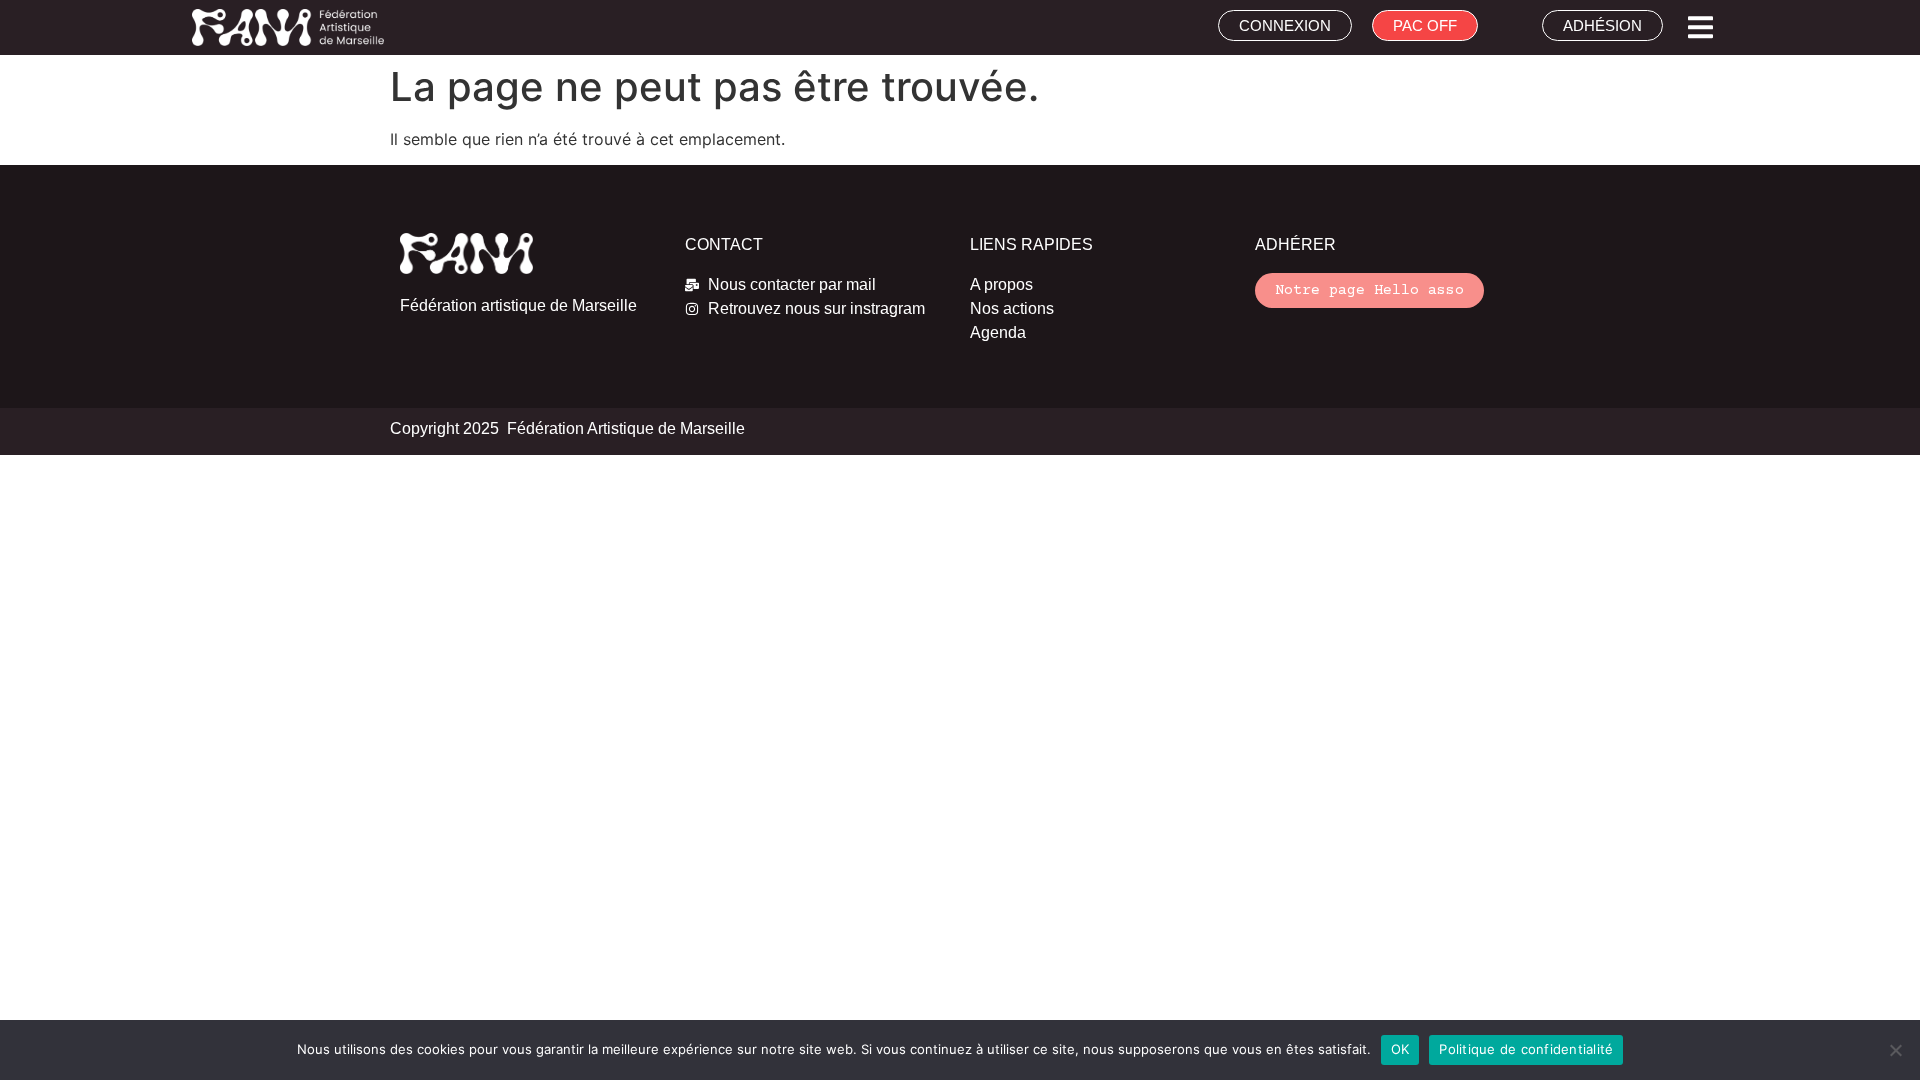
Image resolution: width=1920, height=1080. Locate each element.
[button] (1700, 27)
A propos (1001, 284)
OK (1400, 1049)
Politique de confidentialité (1526, 1049)
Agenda (998, 332)
